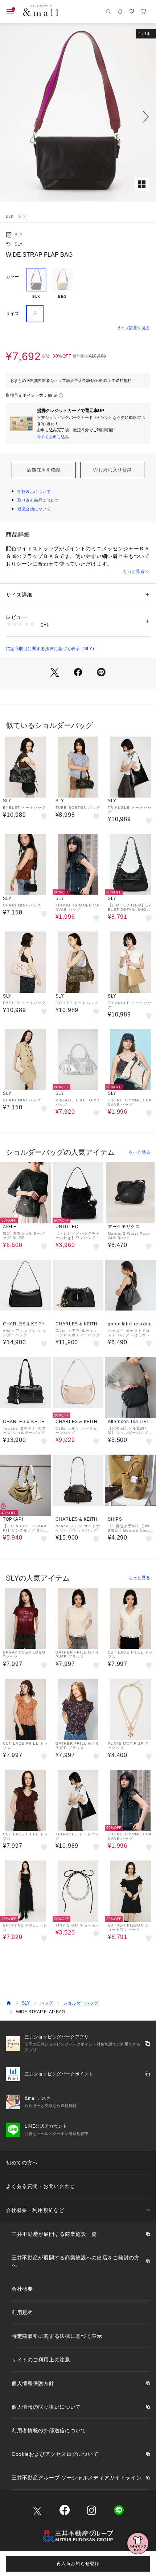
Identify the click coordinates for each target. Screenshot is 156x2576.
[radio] (36, 284)
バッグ (46, 2003)
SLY (19, 235)
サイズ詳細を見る (134, 328)
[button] (78, 117)
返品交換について (34, 509)
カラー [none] (12, 277)
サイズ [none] (12, 314)
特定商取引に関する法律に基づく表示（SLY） (51, 649)
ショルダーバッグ (81, 2003)
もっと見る (134, 571)
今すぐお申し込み (53, 437)
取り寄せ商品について (38, 500)
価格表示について (34, 492)
